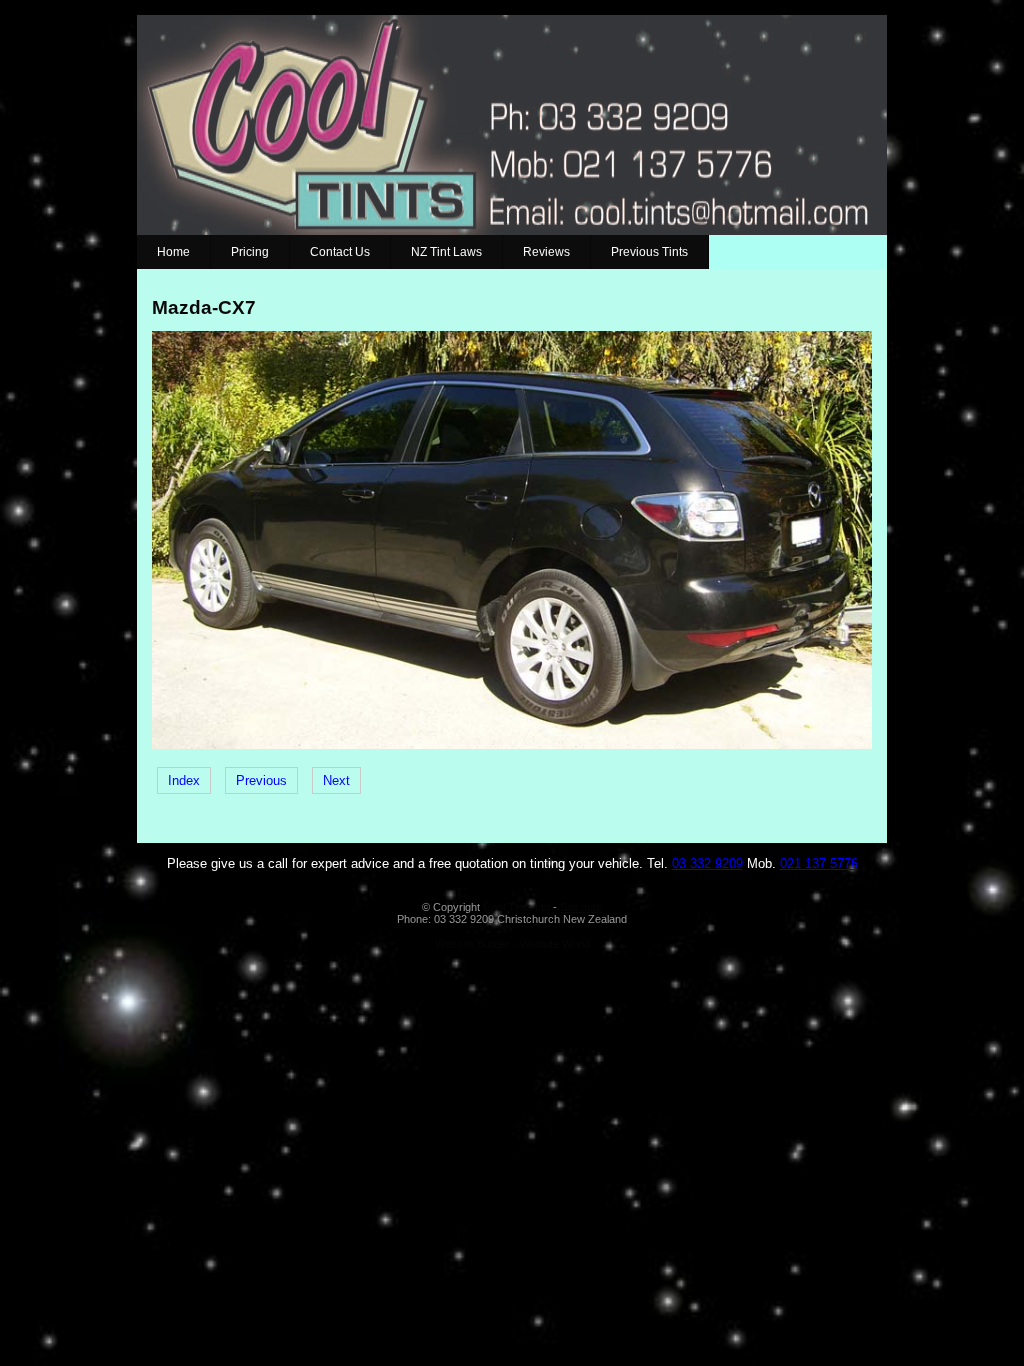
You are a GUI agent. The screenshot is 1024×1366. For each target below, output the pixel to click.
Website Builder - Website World (512, 944)
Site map (581, 907)
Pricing (250, 252)
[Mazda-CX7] (512, 744)
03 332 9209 (707, 863)
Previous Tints (649, 252)
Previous (261, 780)
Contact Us (340, 252)
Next (336, 780)
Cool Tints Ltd (516, 907)
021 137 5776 (819, 863)
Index (184, 780)
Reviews (546, 252)
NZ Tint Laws (446, 252)
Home (173, 252)
